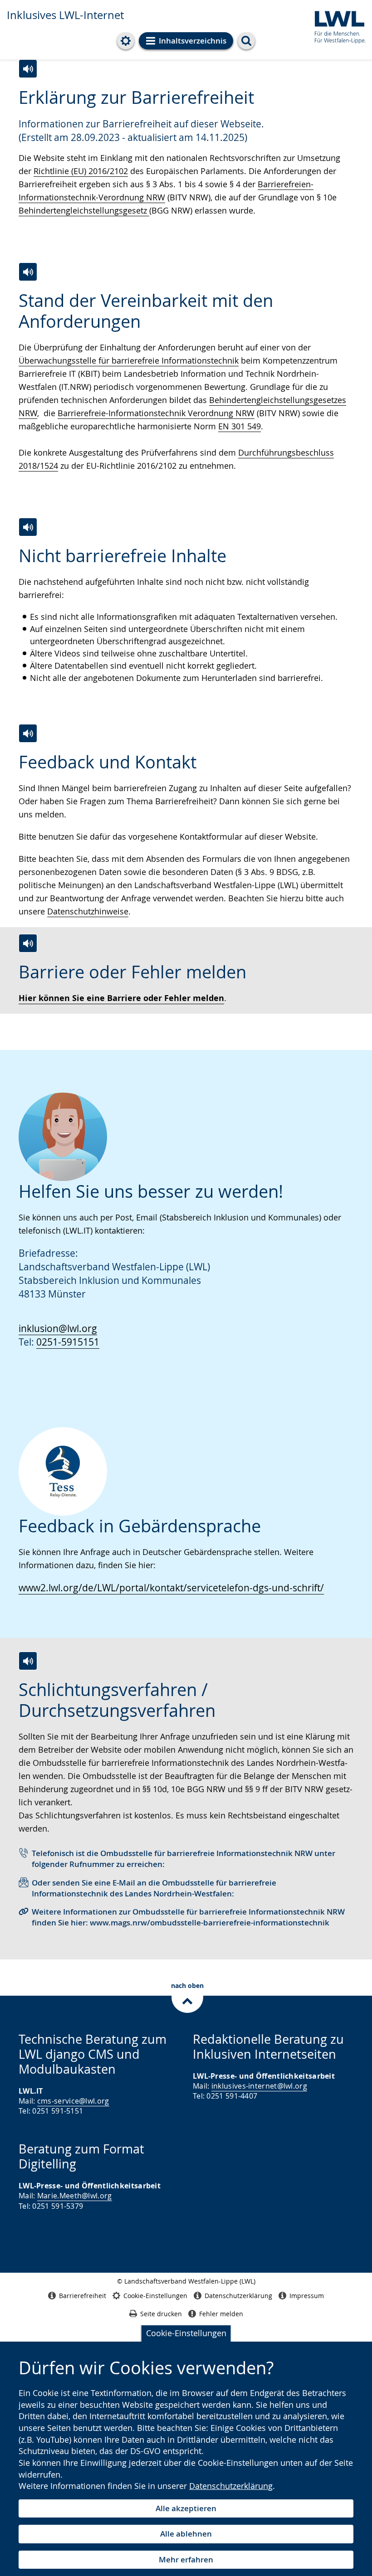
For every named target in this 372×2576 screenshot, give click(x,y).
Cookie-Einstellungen (186, 2333)
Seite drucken (161, 2314)
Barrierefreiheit (83, 2296)
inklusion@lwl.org (58, 1328)
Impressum (307, 2296)
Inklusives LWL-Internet (65, 15)
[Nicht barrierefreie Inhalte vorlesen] (28, 527)
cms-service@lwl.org (73, 2101)
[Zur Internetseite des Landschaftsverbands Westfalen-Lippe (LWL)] (336, 26)
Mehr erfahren (186, 2559)
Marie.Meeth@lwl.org (75, 2196)
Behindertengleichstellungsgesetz (84, 210)
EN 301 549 (240, 426)
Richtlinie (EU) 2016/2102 (81, 171)
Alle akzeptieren (186, 2508)
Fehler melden (221, 2314)
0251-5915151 (68, 1342)
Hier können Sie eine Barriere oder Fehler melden (121, 998)
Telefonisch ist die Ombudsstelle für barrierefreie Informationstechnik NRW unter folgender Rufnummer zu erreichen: (184, 1859)
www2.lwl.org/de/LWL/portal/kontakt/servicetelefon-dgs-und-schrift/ (171, 1588)
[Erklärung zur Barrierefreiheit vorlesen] (28, 69)
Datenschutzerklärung (231, 2486)
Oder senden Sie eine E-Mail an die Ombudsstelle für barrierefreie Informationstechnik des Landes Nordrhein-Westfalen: (154, 1888)
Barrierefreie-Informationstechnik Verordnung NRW (156, 413)
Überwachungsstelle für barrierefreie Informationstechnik (129, 360)
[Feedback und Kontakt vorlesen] (28, 733)
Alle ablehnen (186, 2534)
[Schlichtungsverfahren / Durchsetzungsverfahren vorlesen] (28, 1661)
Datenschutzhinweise (88, 911)
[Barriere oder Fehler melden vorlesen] (28, 943)
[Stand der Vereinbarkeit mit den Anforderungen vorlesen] (28, 272)
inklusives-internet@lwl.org (259, 2086)
